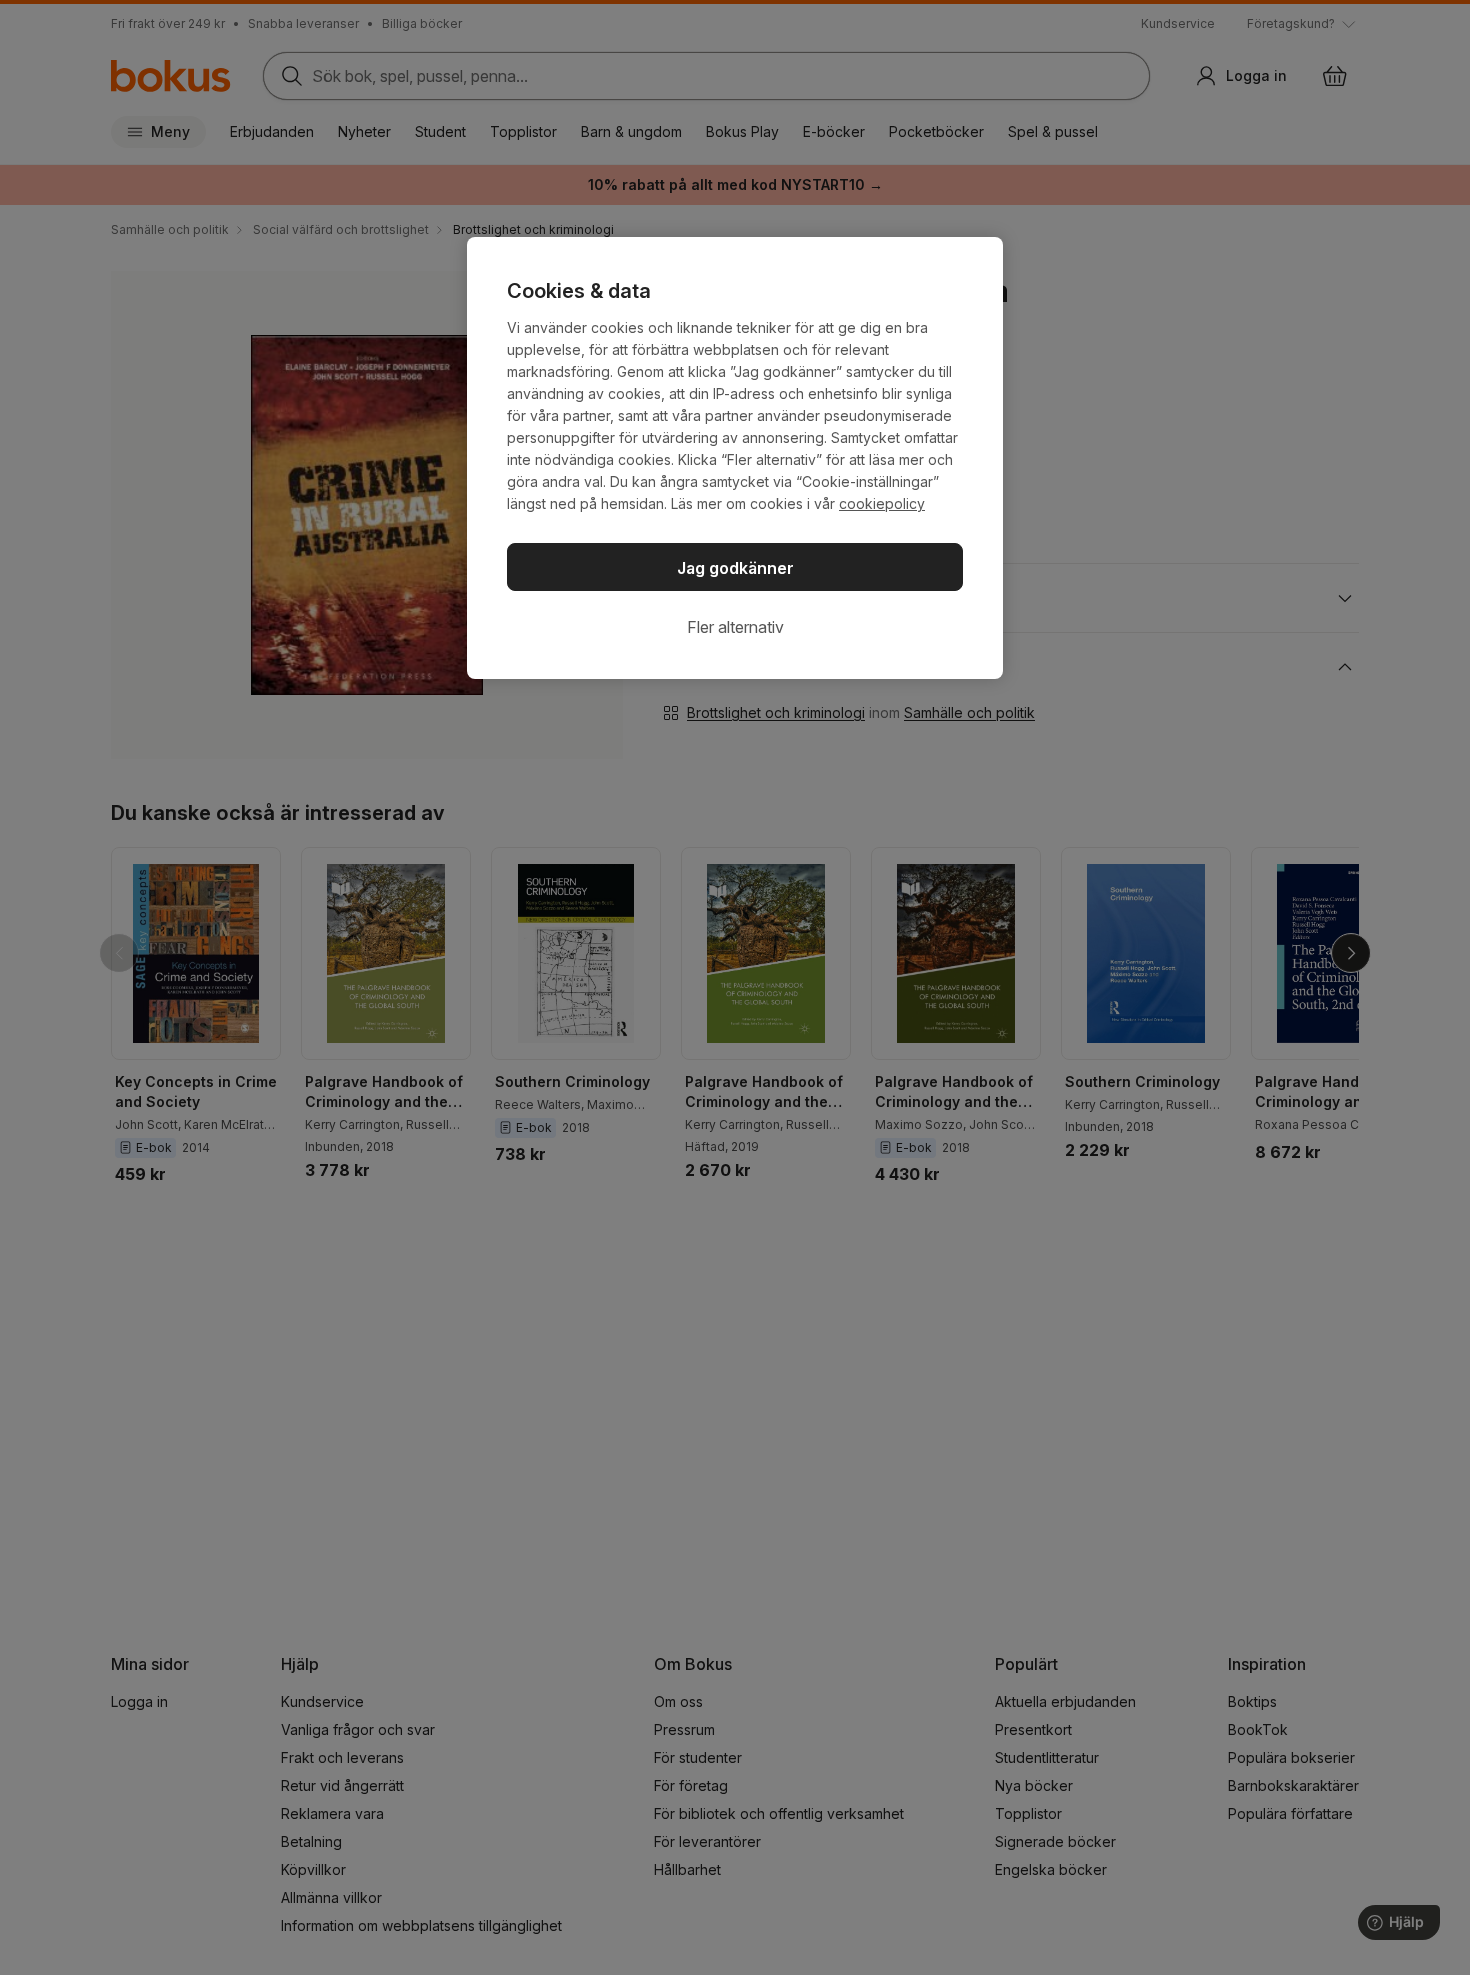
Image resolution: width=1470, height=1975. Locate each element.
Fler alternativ (735, 627)
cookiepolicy (882, 503)
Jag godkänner (735, 568)
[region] (735, 458)
